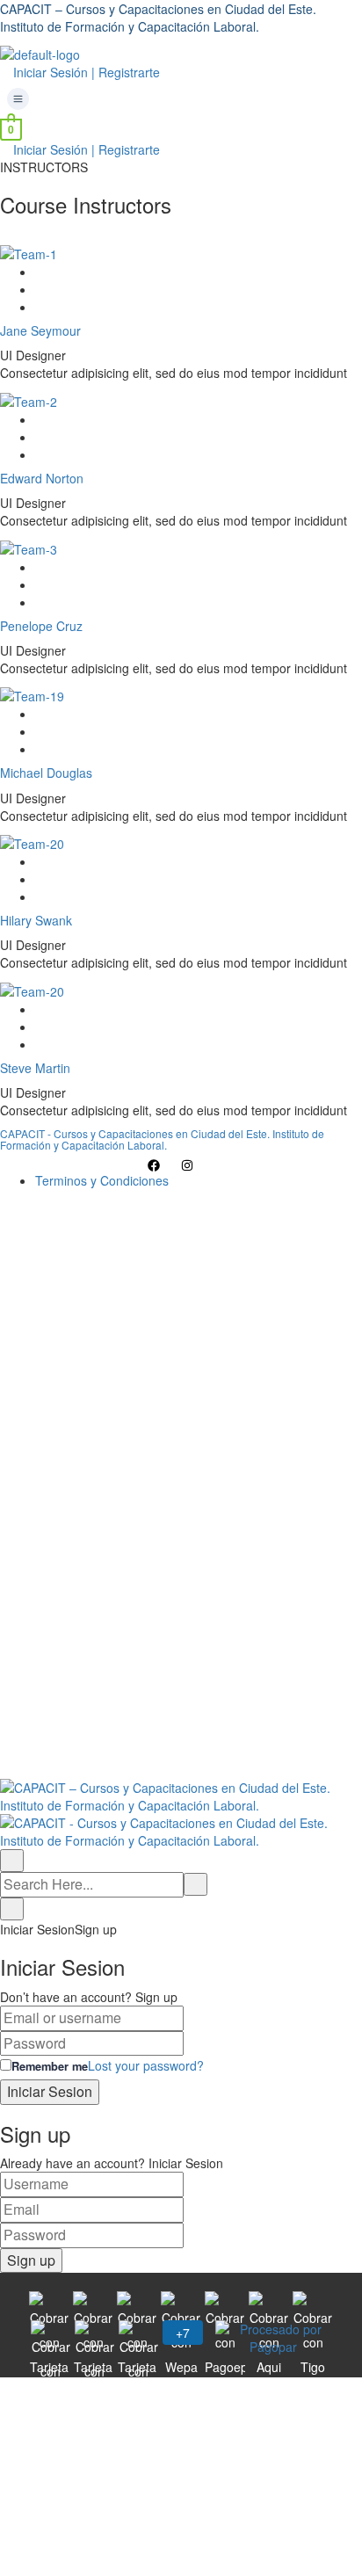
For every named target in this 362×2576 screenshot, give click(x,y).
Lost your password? (146, 2065)
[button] (181, 99)
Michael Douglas (46, 773)
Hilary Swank (36, 920)
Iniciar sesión (257, 1752)
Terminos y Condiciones (102, 1180)
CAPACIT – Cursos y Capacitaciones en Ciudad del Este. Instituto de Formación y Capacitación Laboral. (158, 18)
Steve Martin (35, 1068)
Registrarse (187, 1752)
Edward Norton (42, 478)
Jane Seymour (40, 330)
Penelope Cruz (41, 626)
